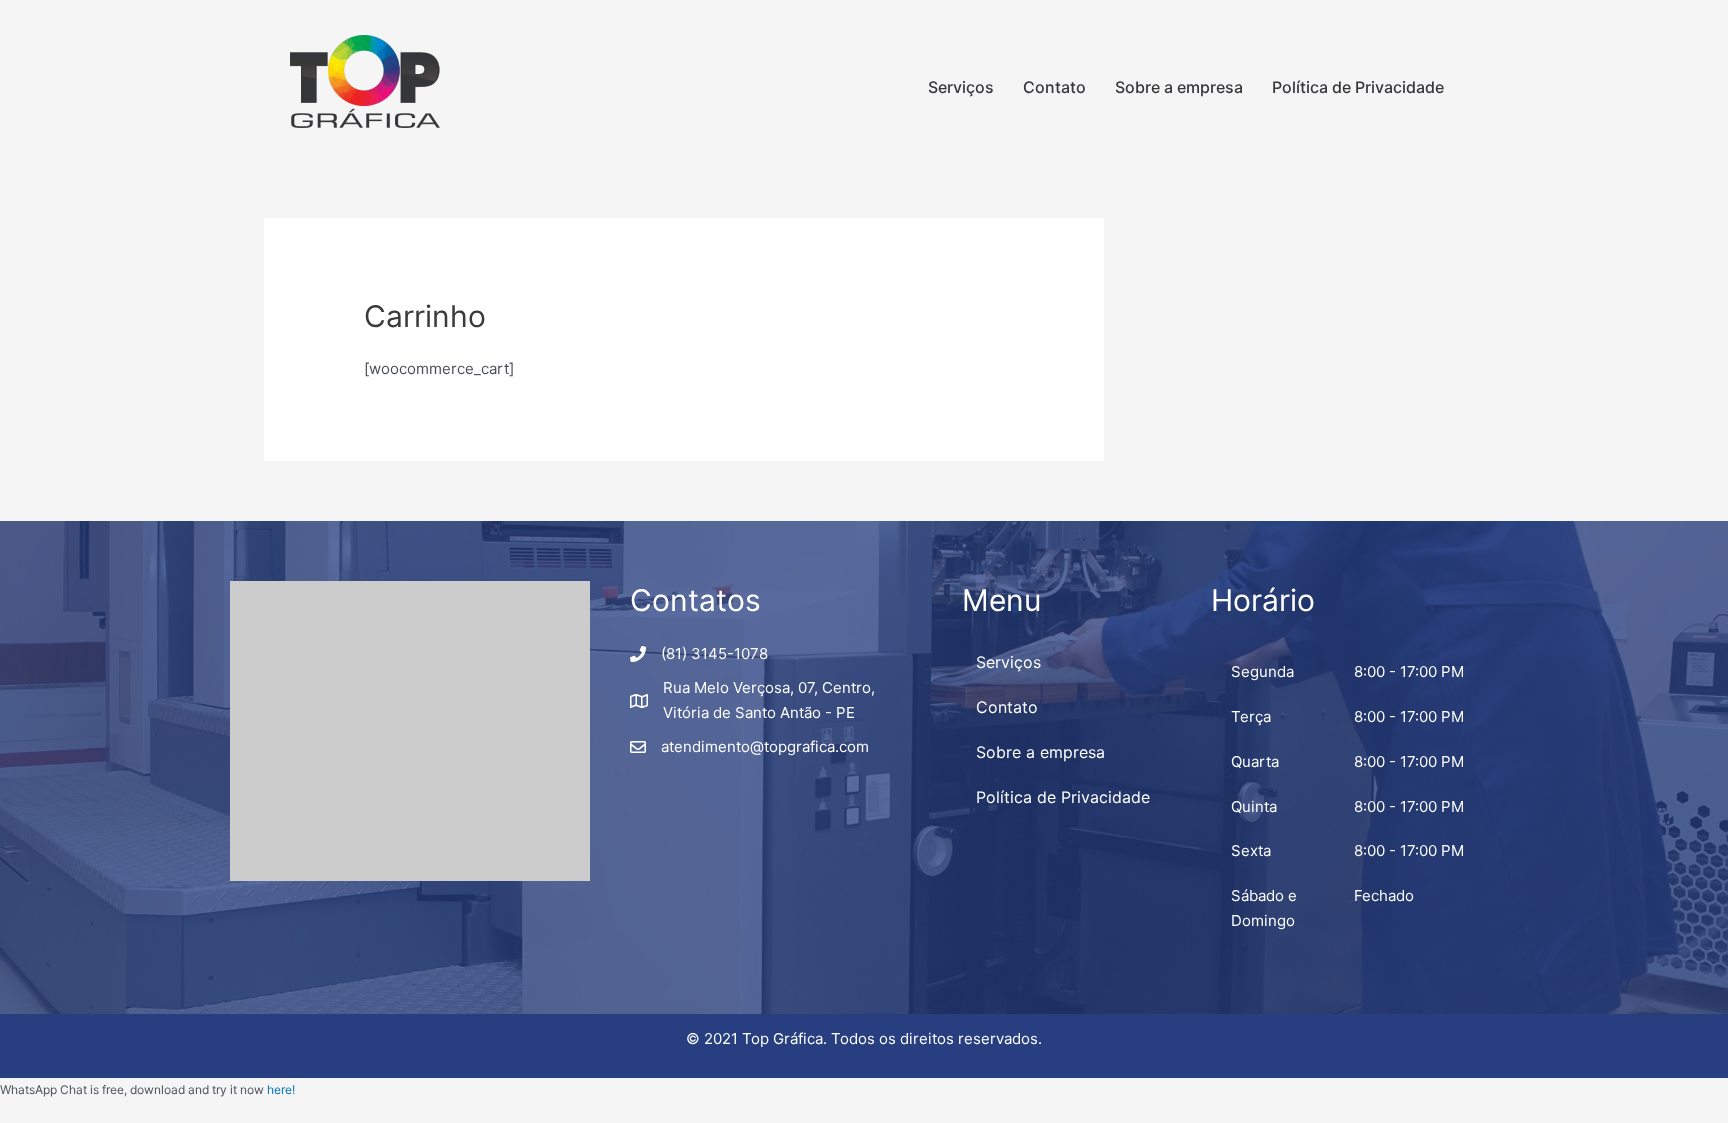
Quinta (1254, 806)
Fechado (1384, 895)
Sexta (1251, 850)
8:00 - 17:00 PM (1409, 671)
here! (281, 1089)
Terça (1251, 716)
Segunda (1262, 671)
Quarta (1255, 761)
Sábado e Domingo (1264, 908)
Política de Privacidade (1358, 87)
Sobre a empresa (1179, 87)
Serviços (961, 87)
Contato (1054, 87)
